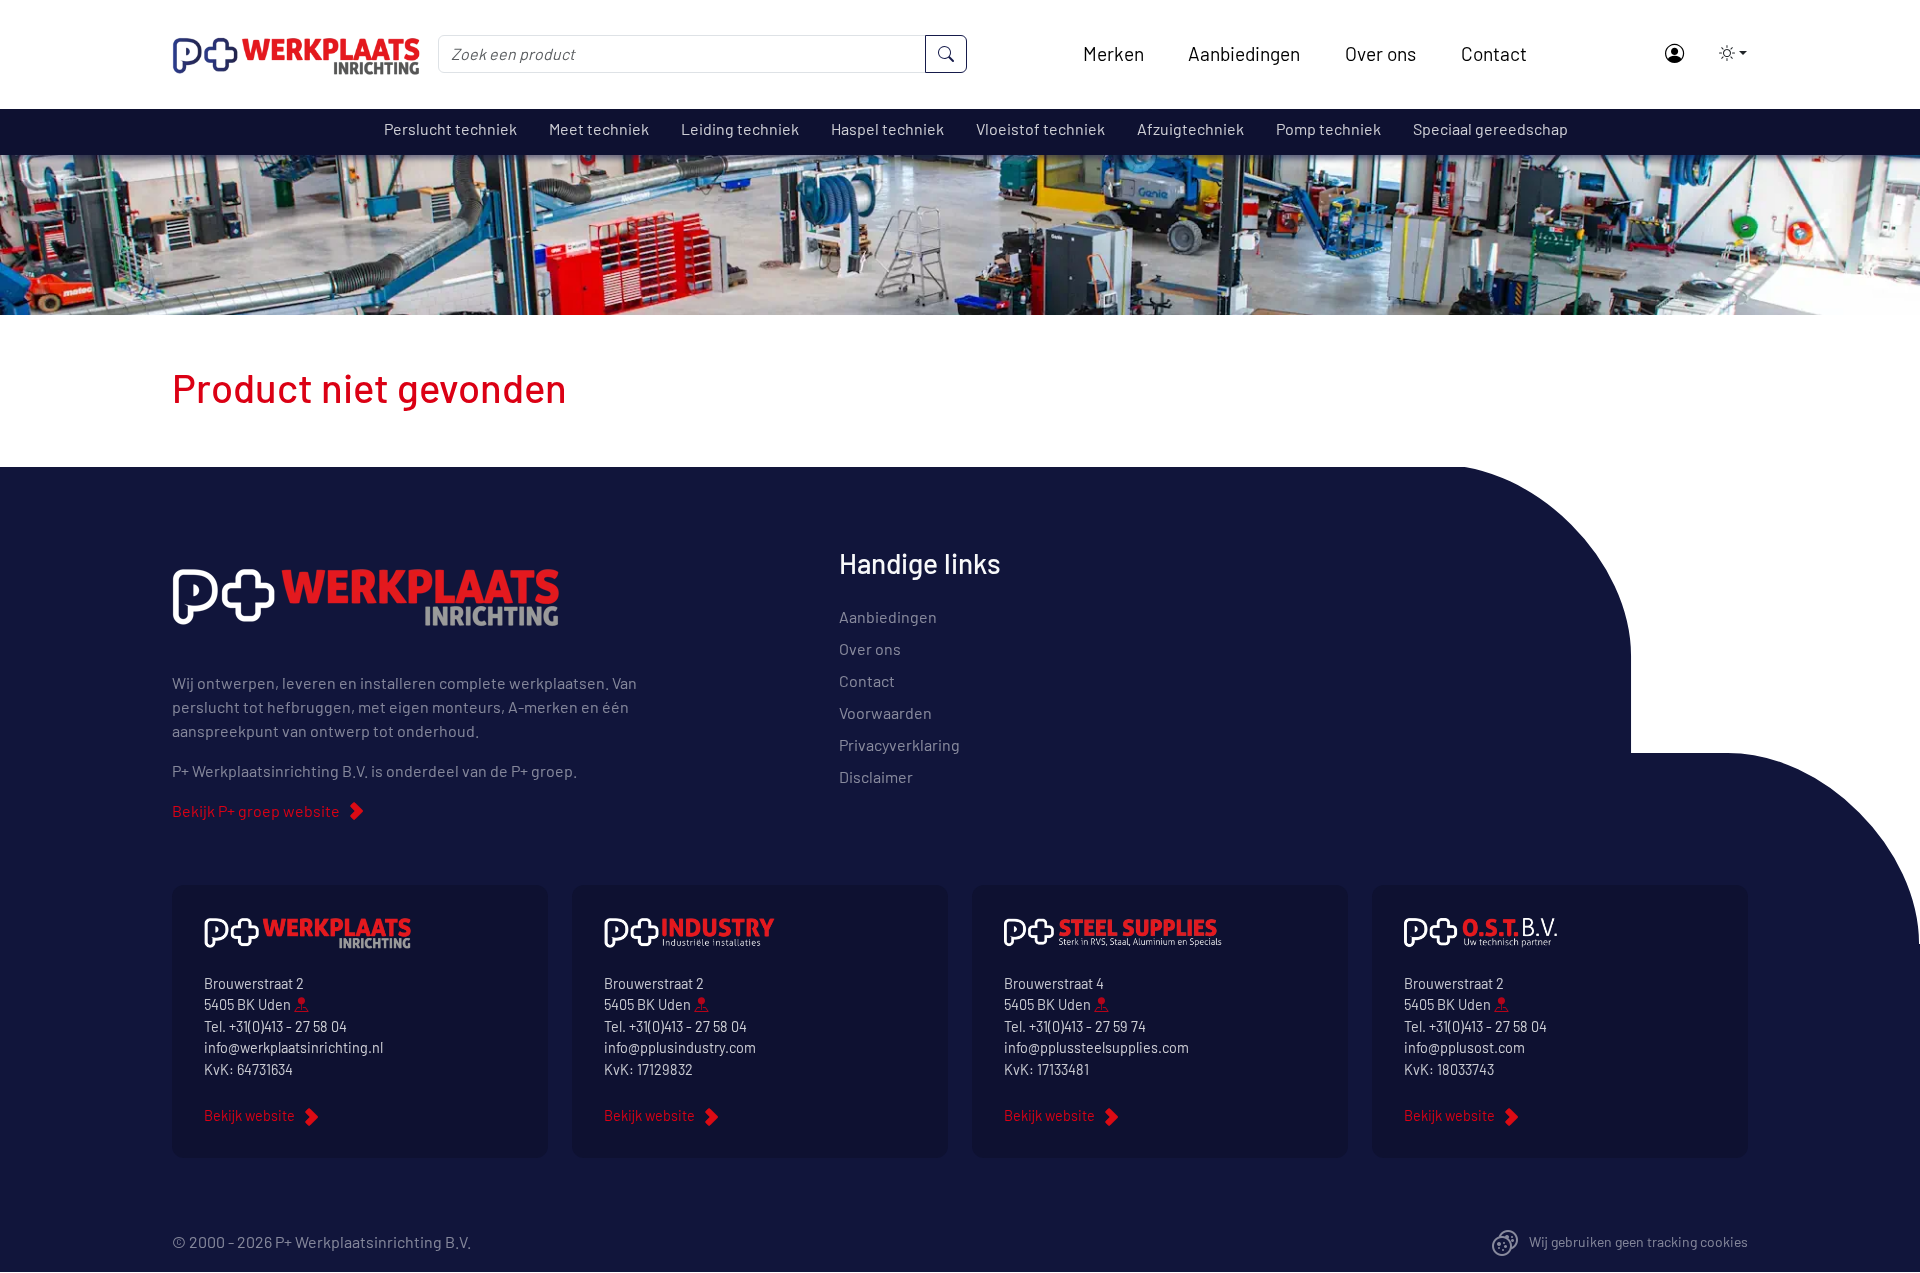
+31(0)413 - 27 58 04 (288, 1026)
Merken (1113, 53)
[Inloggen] (1673, 54)
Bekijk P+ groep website (256, 810)
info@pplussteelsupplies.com (1096, 1047)
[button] (1727, 53)
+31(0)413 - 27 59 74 (1087, 1026)
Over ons (1380, 53)
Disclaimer (876, 776)
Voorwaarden (885, 712)
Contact (1494, 53)
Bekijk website (249, 1115)
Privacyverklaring (899, 744)
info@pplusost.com (1464, 1047)
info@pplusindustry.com (680, 1047)
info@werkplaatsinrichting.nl (293, 1047)
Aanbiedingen (1244, 53)
